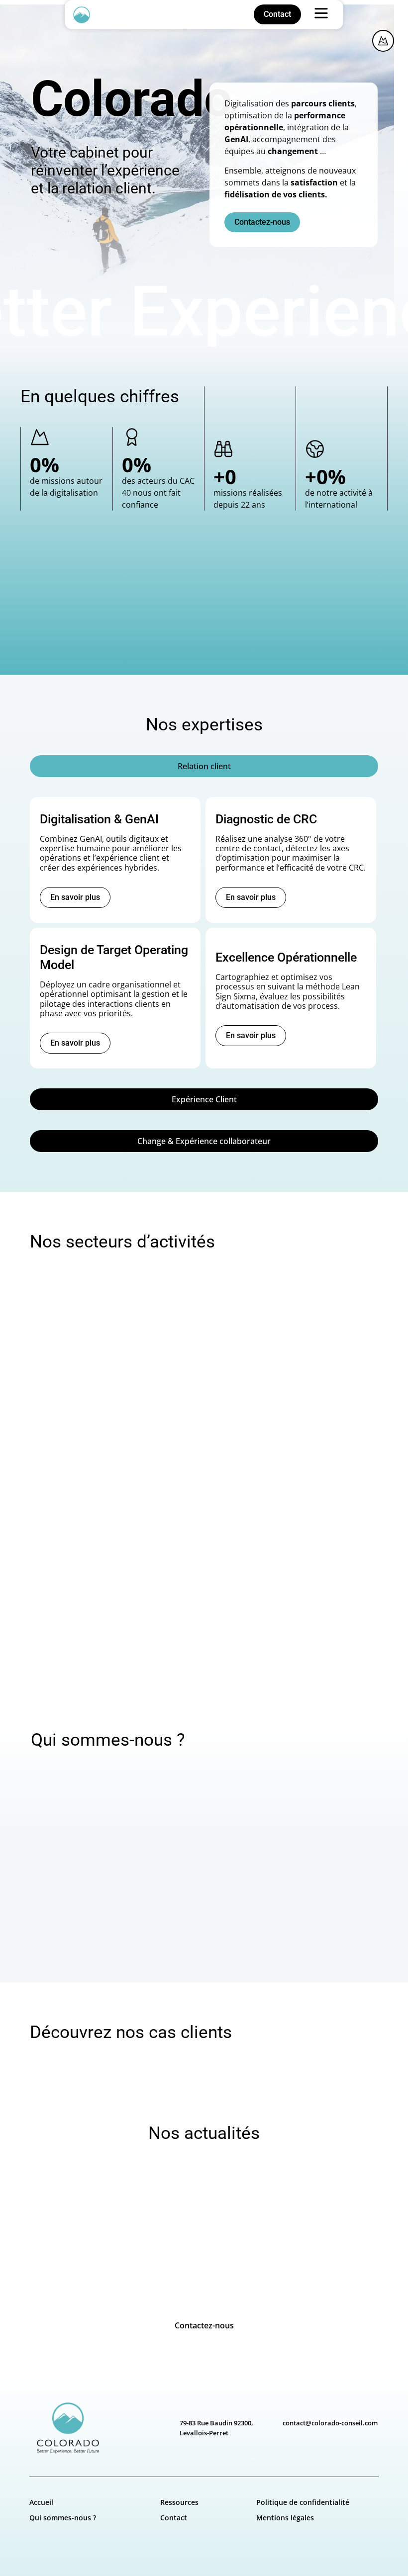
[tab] (204, 766)
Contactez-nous (204, 2325)
